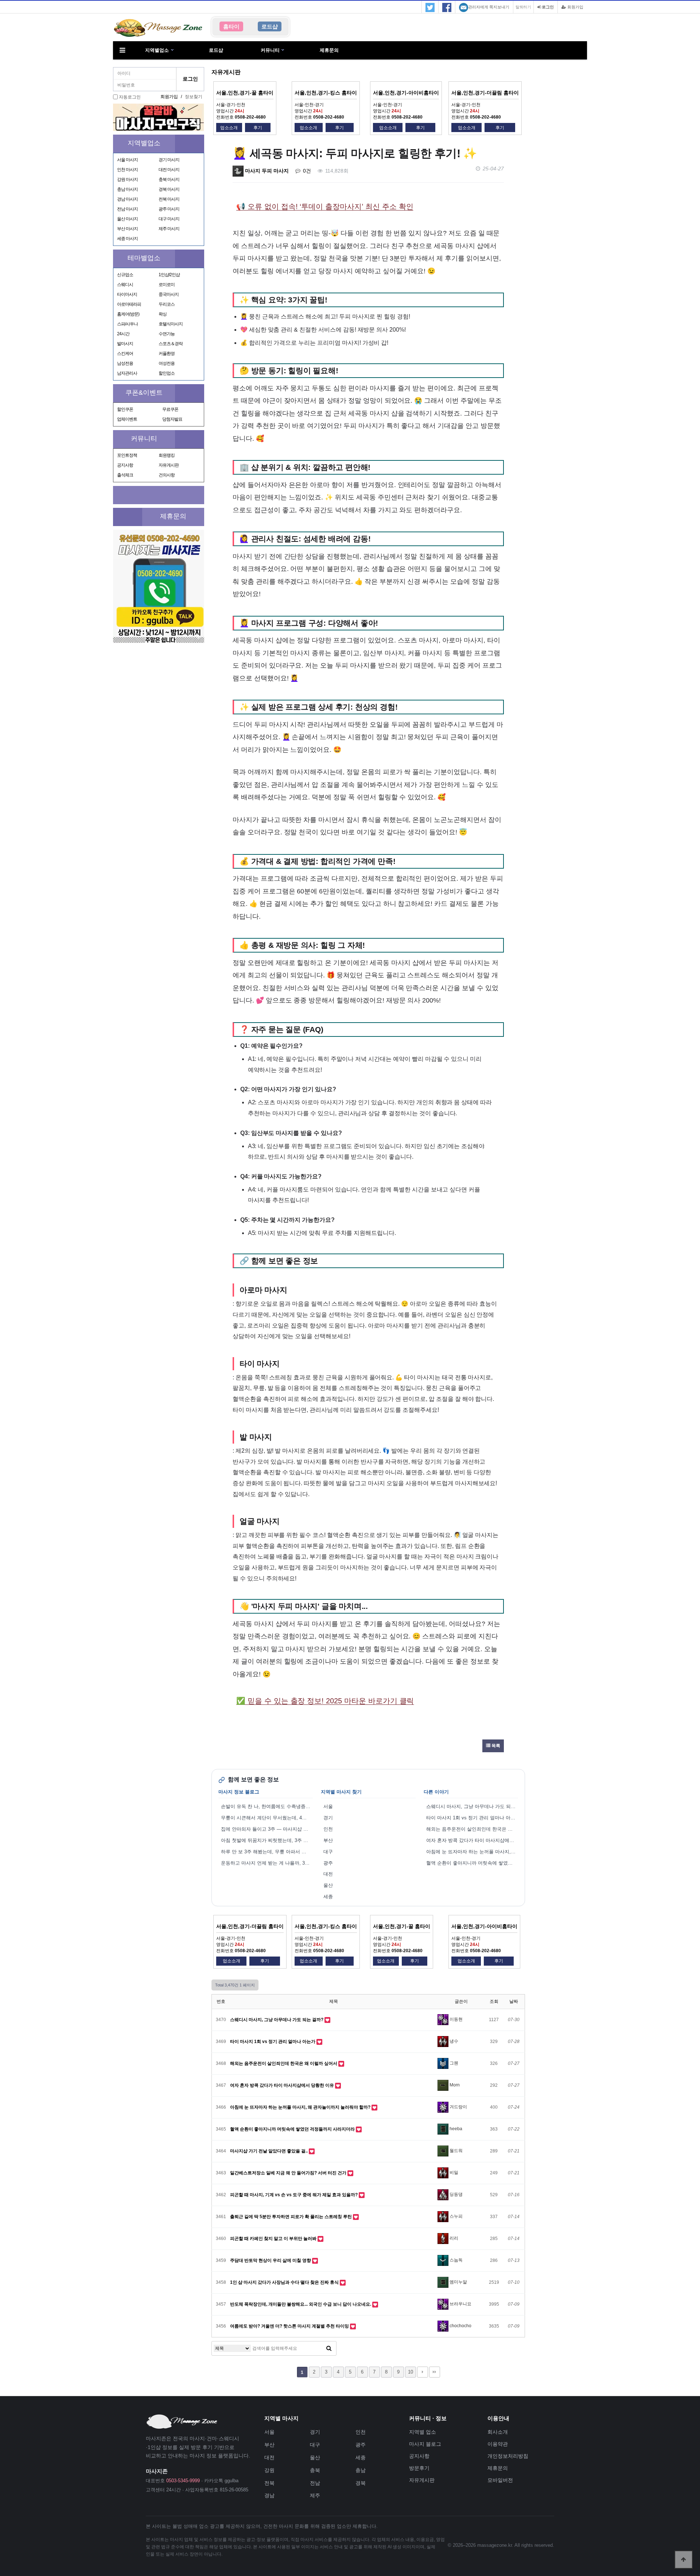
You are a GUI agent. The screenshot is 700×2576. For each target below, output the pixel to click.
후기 (258, 128)
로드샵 (216, 50)
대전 (328, 1874)
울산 (328, 1885)
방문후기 (419, 2468)
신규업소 (125, 275)
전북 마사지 (169, 199)
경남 (269, 2495)
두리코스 (167, 304)
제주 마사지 (169, 229)
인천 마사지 (127, 170)
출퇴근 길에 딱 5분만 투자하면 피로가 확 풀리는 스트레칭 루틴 (291, 2217)
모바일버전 (500, 2480)
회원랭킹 (167, 455)
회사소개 (498, 2432)
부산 (328, 1840)
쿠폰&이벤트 (144, 393)
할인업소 (167, 373)
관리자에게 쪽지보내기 (489, 7)
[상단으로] (684, 2560)
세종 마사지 (127, 239)
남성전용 (125, 363)
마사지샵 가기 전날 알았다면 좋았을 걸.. (269, 2151)
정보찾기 (194, 97)
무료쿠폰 (170, 409)
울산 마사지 (127, 219)
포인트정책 (127, 455)
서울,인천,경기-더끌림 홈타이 (485, 93)
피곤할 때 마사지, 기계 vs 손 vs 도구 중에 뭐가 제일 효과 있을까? (294, 2195)
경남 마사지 (127, 199)
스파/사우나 (127, 324)
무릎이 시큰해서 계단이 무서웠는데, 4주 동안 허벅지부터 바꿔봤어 (267, 1818)
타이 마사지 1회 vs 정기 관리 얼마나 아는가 (472, 1818)
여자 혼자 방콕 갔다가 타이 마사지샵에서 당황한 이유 (472, 1840)
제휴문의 (329, 50)
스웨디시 (125, 285)
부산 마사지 (127, 229)
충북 (315, 2470)
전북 (269, 2483)
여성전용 (167, 363)
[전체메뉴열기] (122, 50)
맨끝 (435, 2372)
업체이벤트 (127, 419)
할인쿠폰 (125, 409)
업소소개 (229, 128)
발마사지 (125, 344)
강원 (269, 2470)
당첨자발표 (172, 419)
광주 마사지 (169, 209)
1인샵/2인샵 (169, 275)
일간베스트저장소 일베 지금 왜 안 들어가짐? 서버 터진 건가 (289, 2173)
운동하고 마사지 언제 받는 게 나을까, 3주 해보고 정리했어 (267, 1863)
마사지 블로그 (425, 2444)
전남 (315, 2483)
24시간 (123, 334)
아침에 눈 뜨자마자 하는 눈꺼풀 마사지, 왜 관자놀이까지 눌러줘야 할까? (472, 1852)
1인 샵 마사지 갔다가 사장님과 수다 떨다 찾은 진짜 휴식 (285, 2282)
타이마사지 (127, 294)
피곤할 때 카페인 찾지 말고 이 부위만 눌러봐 (274, 2239)
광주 (328, 1863)
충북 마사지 (169, 179)
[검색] (329, 2348)
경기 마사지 (169, 160)
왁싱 (163, 314)
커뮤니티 (270, 50)
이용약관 (498, 2444)
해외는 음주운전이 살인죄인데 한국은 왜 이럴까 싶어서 (472, 1829)
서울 (328, 1806)
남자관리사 (127, 373)
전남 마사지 (127, 209)
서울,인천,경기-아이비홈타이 (406, 93)
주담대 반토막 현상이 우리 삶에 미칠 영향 (271, 2260)
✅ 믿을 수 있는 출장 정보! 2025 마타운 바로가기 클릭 (325, 1701)
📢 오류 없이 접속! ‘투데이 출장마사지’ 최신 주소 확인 (325, 206)
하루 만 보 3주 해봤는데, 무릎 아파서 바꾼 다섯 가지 (267, 1852)
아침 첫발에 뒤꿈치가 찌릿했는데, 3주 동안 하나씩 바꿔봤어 (267, 1840)
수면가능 (167, 334)
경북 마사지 (169, 189)
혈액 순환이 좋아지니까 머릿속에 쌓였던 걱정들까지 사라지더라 (472, 1863)
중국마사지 (169, 294)
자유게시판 (169, 465)
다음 (423, 2372)
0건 (306, 171)
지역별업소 (157, 50)
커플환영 (167, 354)
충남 (361, 2470)
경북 (361, 2483)
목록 (495, 1746)
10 (411, 2372)
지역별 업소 (423, 2432)
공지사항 (125, 465)
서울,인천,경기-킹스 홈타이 (326, 93)
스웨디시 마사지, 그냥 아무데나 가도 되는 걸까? (472, 1806)
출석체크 (125, 475)
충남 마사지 (127, 189)
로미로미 (167, 285)
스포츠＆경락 (171, 344)
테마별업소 (144, 258)
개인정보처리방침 (508, 2456)
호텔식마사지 (171, 324)
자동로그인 (130, 97)
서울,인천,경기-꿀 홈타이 (245, 93)
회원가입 (575, 7)
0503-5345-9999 (183, 2481)
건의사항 (167, 475)
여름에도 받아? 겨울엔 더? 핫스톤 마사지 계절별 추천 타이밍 (290, 2326)
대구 (328, 1852)
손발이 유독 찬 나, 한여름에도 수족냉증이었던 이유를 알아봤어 (267, 1806)
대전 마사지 (169, 170)
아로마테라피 (129, 304)
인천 (328, 1829)
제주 (315, 2495)
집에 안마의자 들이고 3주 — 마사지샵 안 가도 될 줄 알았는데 (267, 1829)
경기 (328, 1818)
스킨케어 (125, 354)
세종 (328, 1897)
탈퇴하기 (523, 7)
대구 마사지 (169, 219)
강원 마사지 (127, 179)
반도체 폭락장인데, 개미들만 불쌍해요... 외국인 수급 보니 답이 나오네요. (301, 2304)
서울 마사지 (127, 160)
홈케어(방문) (128, 314)
